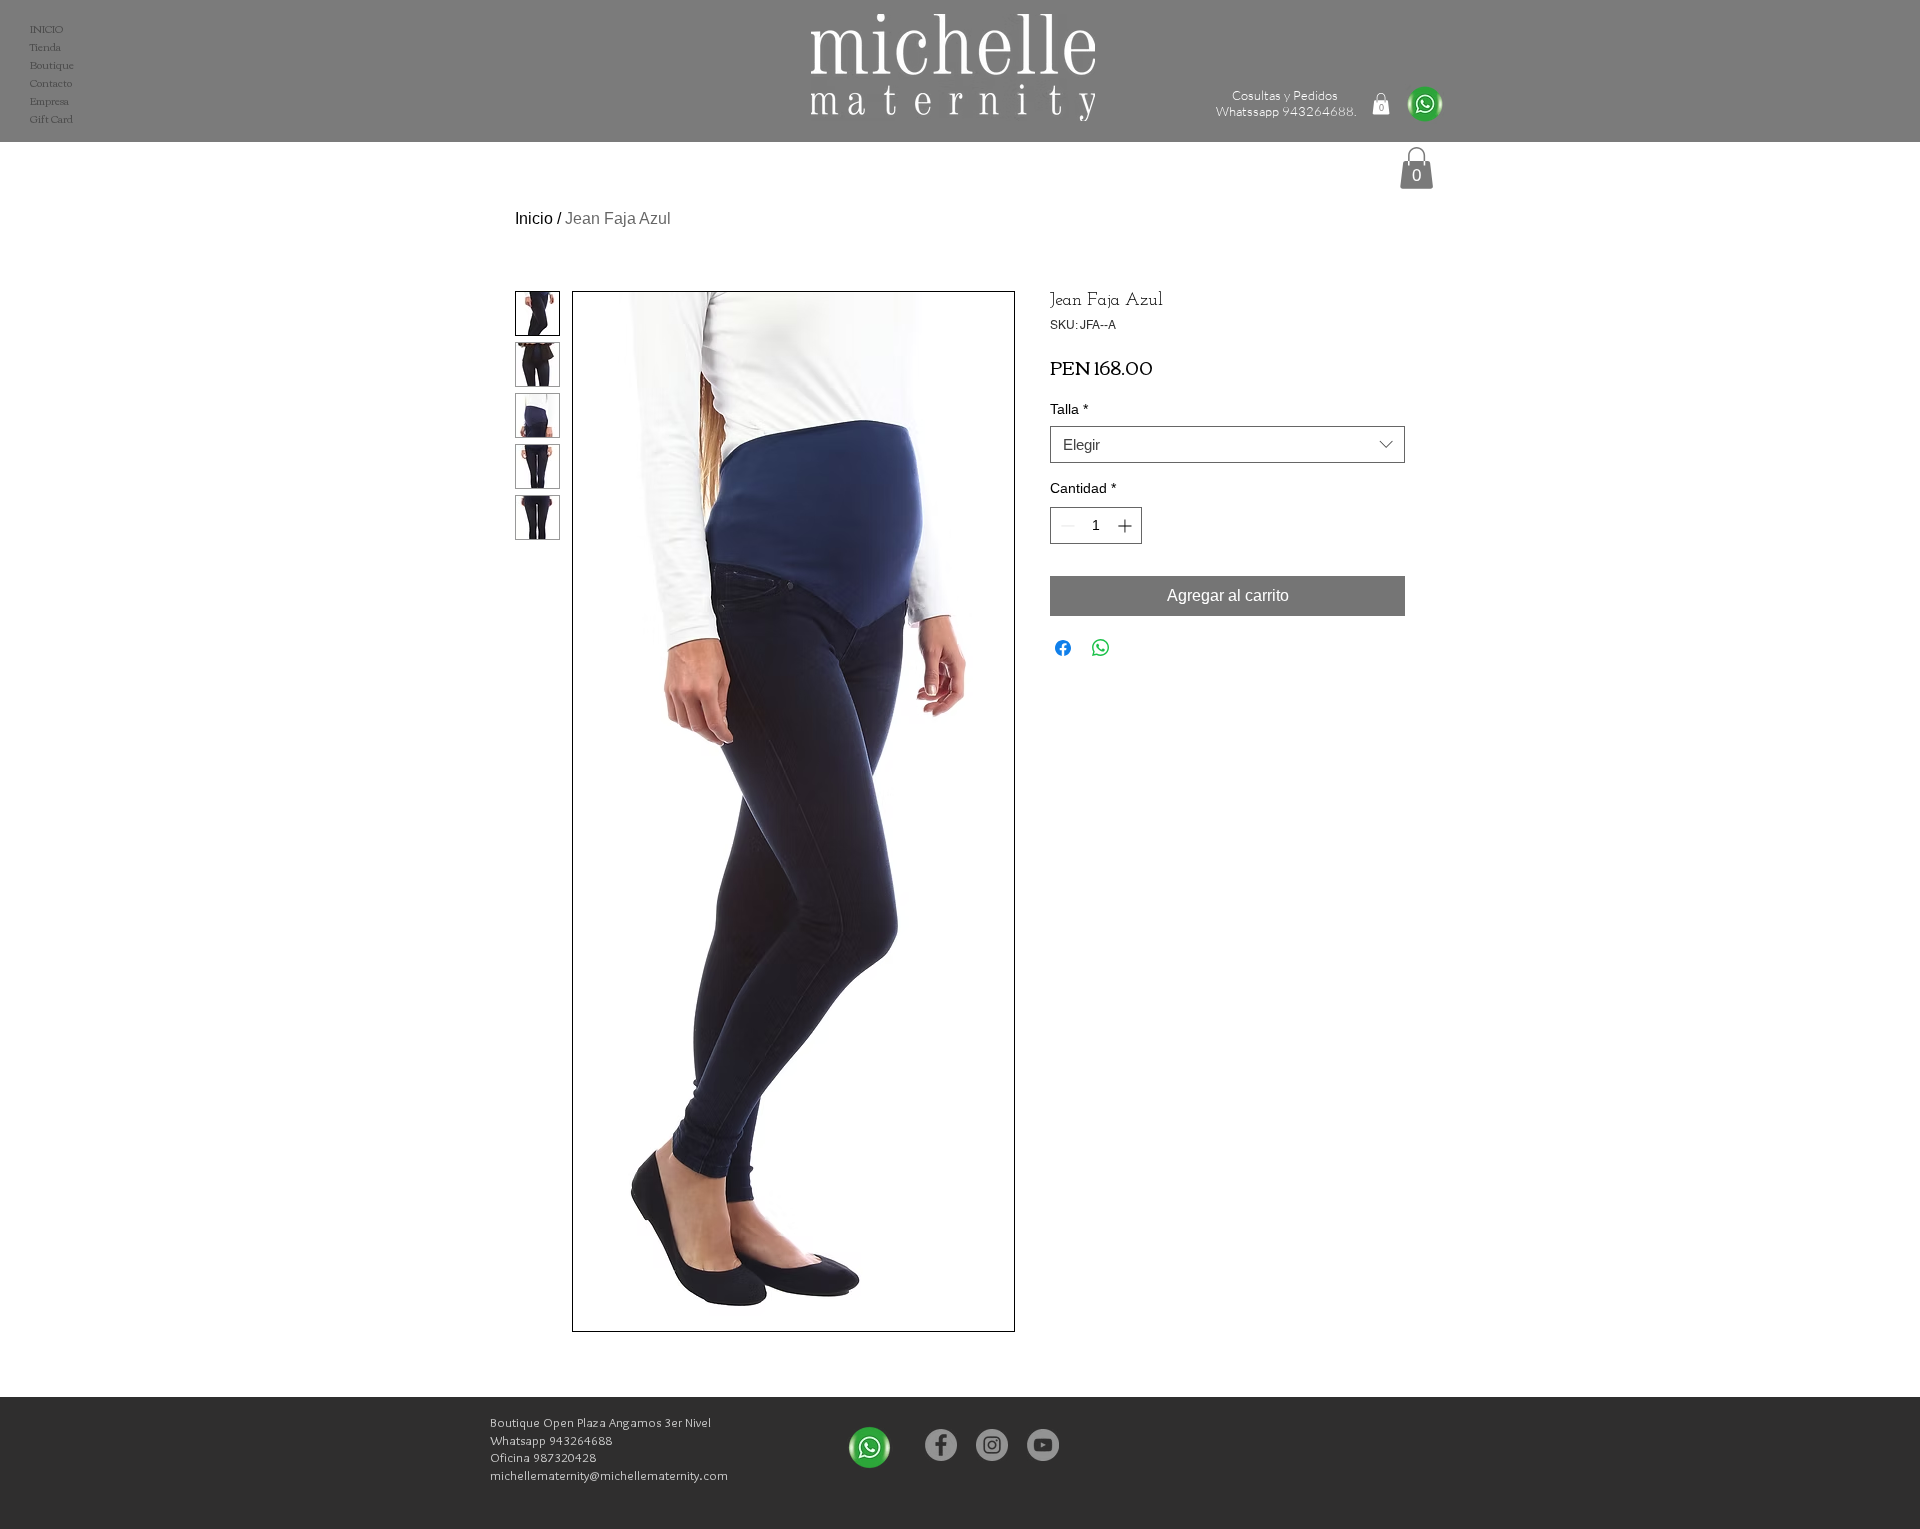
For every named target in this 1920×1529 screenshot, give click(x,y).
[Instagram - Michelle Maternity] (992, 1445)
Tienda (45, 47)
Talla (1069, 409)
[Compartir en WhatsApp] (1101, 648)
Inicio (534, 218)
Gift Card (51, 119)
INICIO (46, 29)
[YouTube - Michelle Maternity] (1043, 1445)
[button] (1416, 168)
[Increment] (1126, 525)
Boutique (52, 65)
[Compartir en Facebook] (1063, 648)
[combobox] (1227, 445)
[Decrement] (1065, 525)
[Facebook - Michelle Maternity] (941, 1445)
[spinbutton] (1096, 525)
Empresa (49, 101)
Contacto (51, 83)
